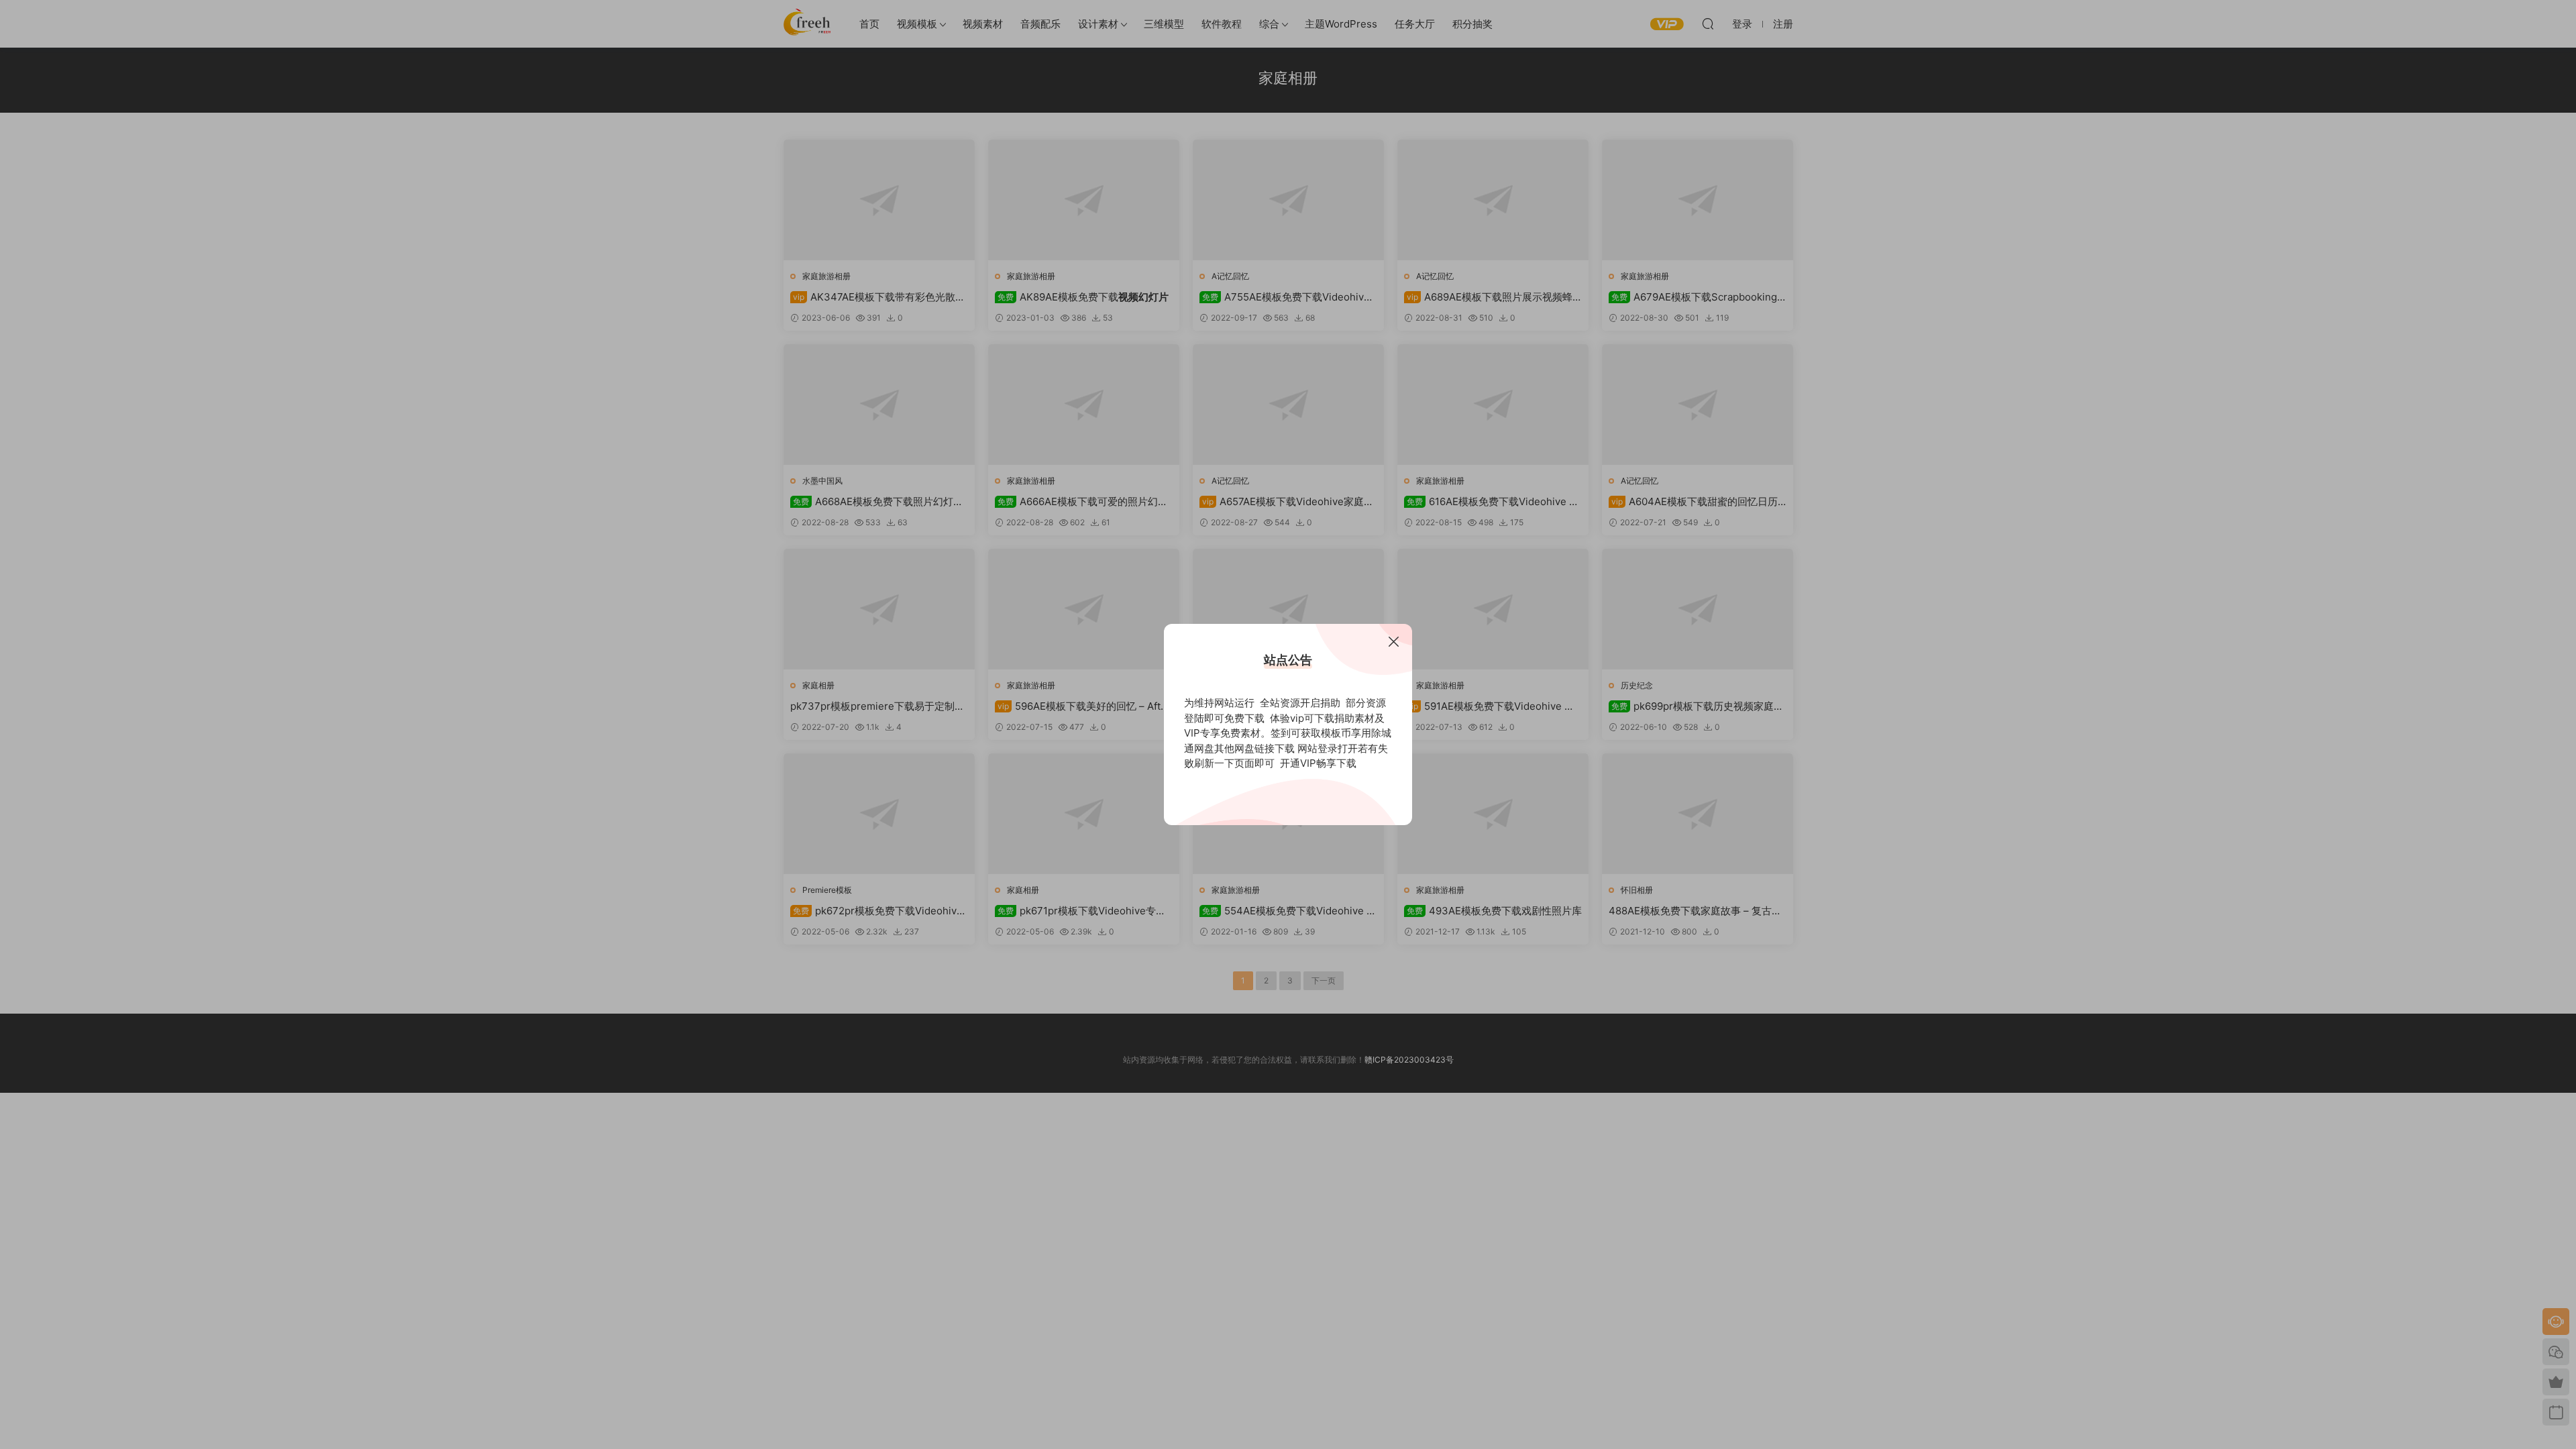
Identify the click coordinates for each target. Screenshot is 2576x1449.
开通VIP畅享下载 (1318, 763)
